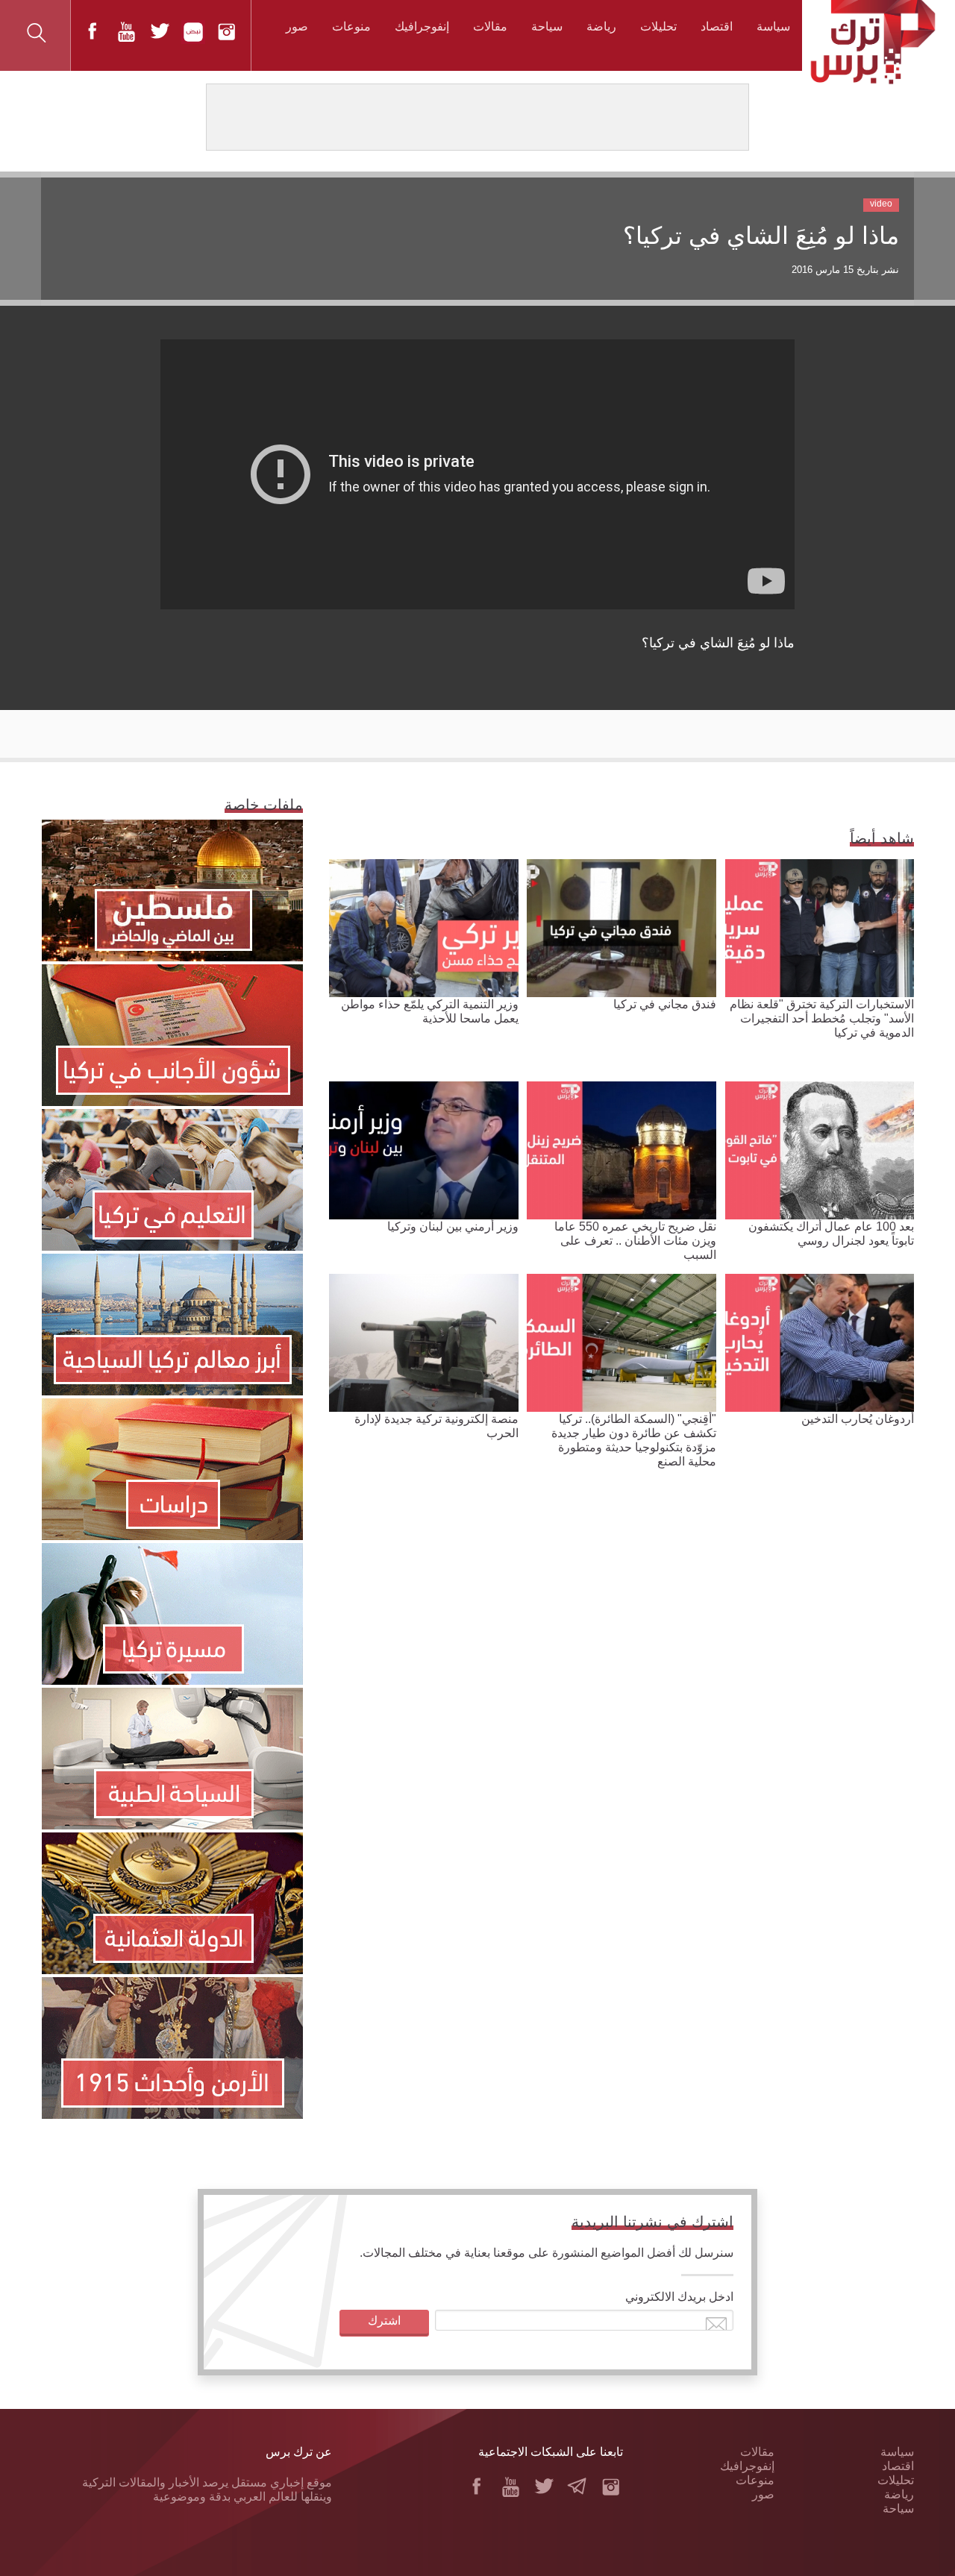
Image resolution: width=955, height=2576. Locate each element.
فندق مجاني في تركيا (665, 1004)
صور (297, 26)
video (881, 204)
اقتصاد (717, 26)
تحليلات (658, 26)
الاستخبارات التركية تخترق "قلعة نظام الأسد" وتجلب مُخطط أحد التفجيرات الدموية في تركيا (822, 1018)
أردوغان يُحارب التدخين (858, 1419)
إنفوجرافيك (422, 26)
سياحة (547, 26)
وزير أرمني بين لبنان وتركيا (453, 1226)
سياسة (773, 26)
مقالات (490, 26)
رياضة (601, 26)
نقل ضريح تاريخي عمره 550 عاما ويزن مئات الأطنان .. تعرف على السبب (635, 1241)
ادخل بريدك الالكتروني (679, 2297)
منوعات (351, 26)
